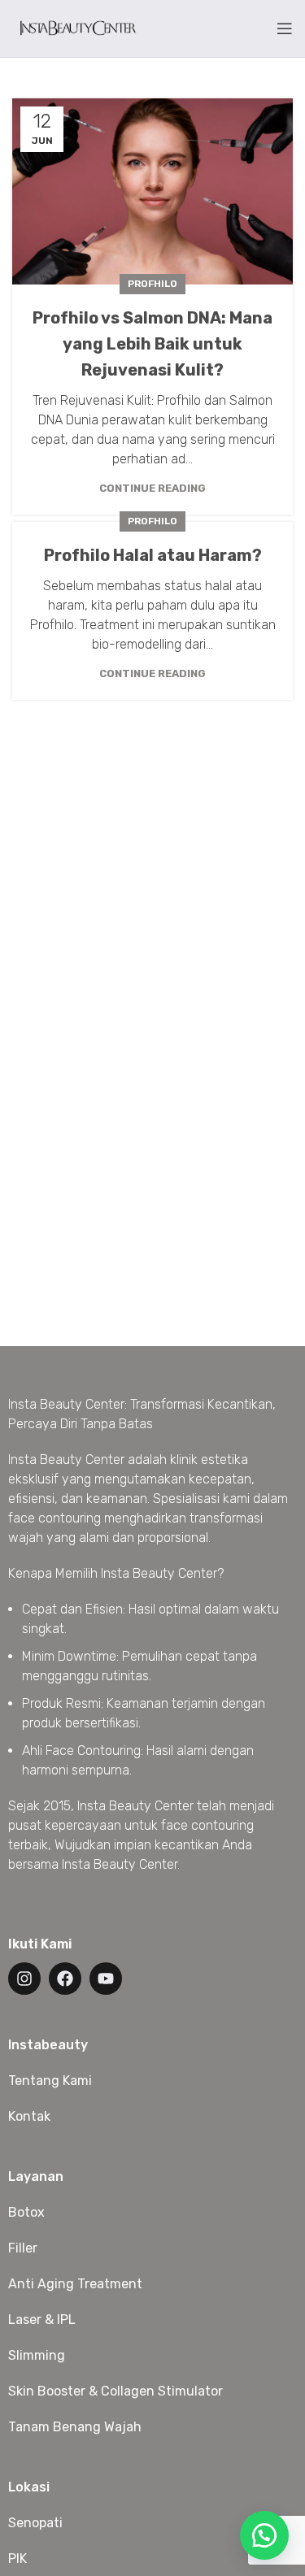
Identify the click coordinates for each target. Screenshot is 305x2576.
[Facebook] (65, 1979)
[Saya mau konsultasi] (264, 2535)
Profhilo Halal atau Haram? (153, 555)
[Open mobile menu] (285, 28)
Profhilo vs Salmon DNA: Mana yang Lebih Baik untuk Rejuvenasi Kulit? (152, 344)
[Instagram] (24, 1979)
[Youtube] (106, 1979)
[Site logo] (77, 27)
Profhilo (152, 284)
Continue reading (152, 488)
